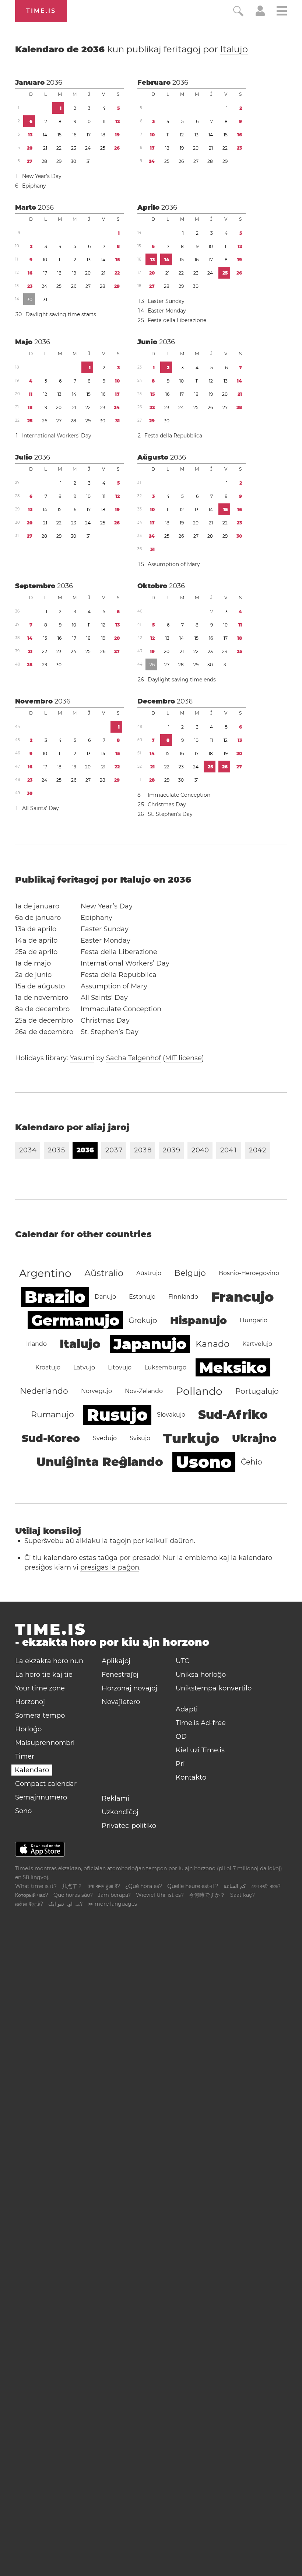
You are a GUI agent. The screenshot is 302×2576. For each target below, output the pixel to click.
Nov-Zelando (144, 1391)
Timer (25, 1756)
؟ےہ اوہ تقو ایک (65, 1904)
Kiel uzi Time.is (200, 1750)
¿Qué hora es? (144, 1886)
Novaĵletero (121, 1702)
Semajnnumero (41, 1797)
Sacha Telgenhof (134, 1058)
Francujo (242, 1297)
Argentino (45, 1273)
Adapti (187, 1709)
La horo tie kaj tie (44, 1675)
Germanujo (75, 1320)
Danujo (105, 1297)
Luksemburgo (165, 1367)
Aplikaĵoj (116, 1661)
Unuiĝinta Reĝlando (100, 1462)
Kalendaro (32, 1770)
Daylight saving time (53, 314)
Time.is (41, 11)
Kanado (213, 1344)
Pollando (199, 1391)
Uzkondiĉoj (120, 1812)
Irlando (36, 1344)
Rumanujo (52, 1415)
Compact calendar (46, 1784)
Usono (204, 1462)
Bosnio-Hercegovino (249, 1273)
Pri (180, 1764)
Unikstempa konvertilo (214, 1688)
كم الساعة (235, 1886)
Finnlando (183, 1297)
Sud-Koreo (51, 1438)
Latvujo (84, 1367)
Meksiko (233, 1367)
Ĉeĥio (252, 1462)
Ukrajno (254, 1438)
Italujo (234, 49)
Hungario (254, 1320)
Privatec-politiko (129, 1826)
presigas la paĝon (110, 1567)
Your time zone (40, 1688)
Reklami (115, 1798)
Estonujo (142, 1297)
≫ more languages (112, 1904)
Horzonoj (30, 1702)
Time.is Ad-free (201, 1723)
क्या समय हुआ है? (104, 1886)
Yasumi (82, 1058)
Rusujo (117, 1415)
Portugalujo (257, 1391)
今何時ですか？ (207, 1895)
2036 (54, 83)
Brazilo (55, 1297)
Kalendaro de (131, 49)
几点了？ (72, 1886)
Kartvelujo (257, 1344)
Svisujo (140, 1438)
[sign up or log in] (260, 14)
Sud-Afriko (233, 1415)
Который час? (32, 1895)
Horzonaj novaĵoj (129, 1688)
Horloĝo (28, 1729)
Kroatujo (48, 1367)
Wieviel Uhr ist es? (160, 1895)
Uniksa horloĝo (201, 1675)
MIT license (183, 1058)
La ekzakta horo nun (49, 1661)
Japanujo (150, 1344)
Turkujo (191, 1438)
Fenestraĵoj (120, 1675)
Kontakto (191, 1777)
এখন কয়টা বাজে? (266, 1886)
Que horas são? (73, 1895)
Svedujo (105, 1438)
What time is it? (36, 1886)
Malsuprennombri (45, 1743)
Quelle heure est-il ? (193, 1886)
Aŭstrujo (149, 1273)
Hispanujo (199, 1320)
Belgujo (190, 1273)
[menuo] (282, 12)
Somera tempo (40, 1715)
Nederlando (44, 1391)
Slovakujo (171, 1415)
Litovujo (120, 1367)
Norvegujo (96, 1391)
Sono (23, 1811)
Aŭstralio (104, 1273)
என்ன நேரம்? (29, 1904)
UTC (182, 1661)
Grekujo (143, 1320)
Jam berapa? (114, 1895)
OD (181, 1736)
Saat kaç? (243, 1895)
